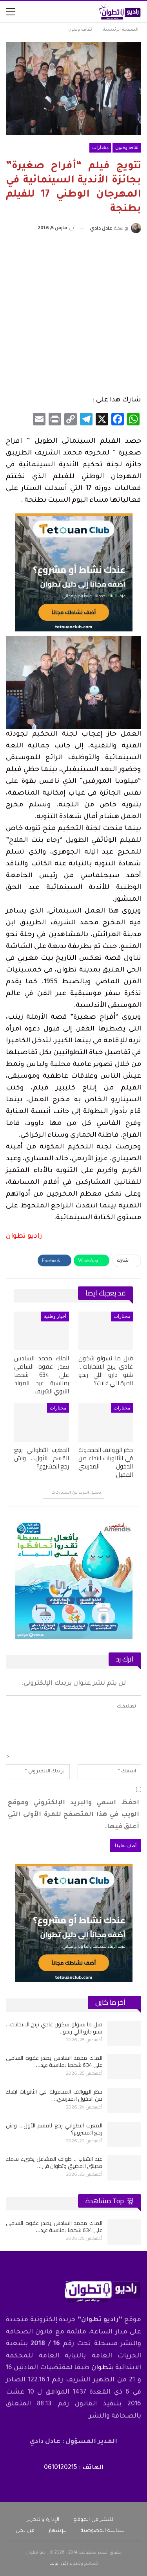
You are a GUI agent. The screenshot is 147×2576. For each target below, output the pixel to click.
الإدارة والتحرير (43, 2520)
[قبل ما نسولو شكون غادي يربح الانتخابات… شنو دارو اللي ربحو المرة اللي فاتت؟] (106, 1331)
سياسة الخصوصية (103, 2531)
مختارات (100, 147)
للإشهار (58, 2531)
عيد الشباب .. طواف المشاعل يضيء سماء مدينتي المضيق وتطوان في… (54, 2162)
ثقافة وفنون (127, 147)
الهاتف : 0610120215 (74, 2468)
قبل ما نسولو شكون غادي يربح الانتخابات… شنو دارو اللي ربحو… (54, 2028)
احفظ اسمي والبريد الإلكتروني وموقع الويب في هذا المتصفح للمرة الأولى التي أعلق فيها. (73, 1815)
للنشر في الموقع (93, 2520)
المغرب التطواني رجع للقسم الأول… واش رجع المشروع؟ (54, 2129)
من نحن (25, 2531)
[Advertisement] (73, 315)
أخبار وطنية (55, 1316)
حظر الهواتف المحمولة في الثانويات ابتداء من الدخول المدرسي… (54, 2095)
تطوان (101, 2368)
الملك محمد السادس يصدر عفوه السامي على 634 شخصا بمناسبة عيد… (54, 2061)
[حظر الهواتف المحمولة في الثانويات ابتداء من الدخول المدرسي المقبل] (106, 1422)
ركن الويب (59, 2564)
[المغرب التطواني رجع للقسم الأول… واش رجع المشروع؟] (42, 1422)
